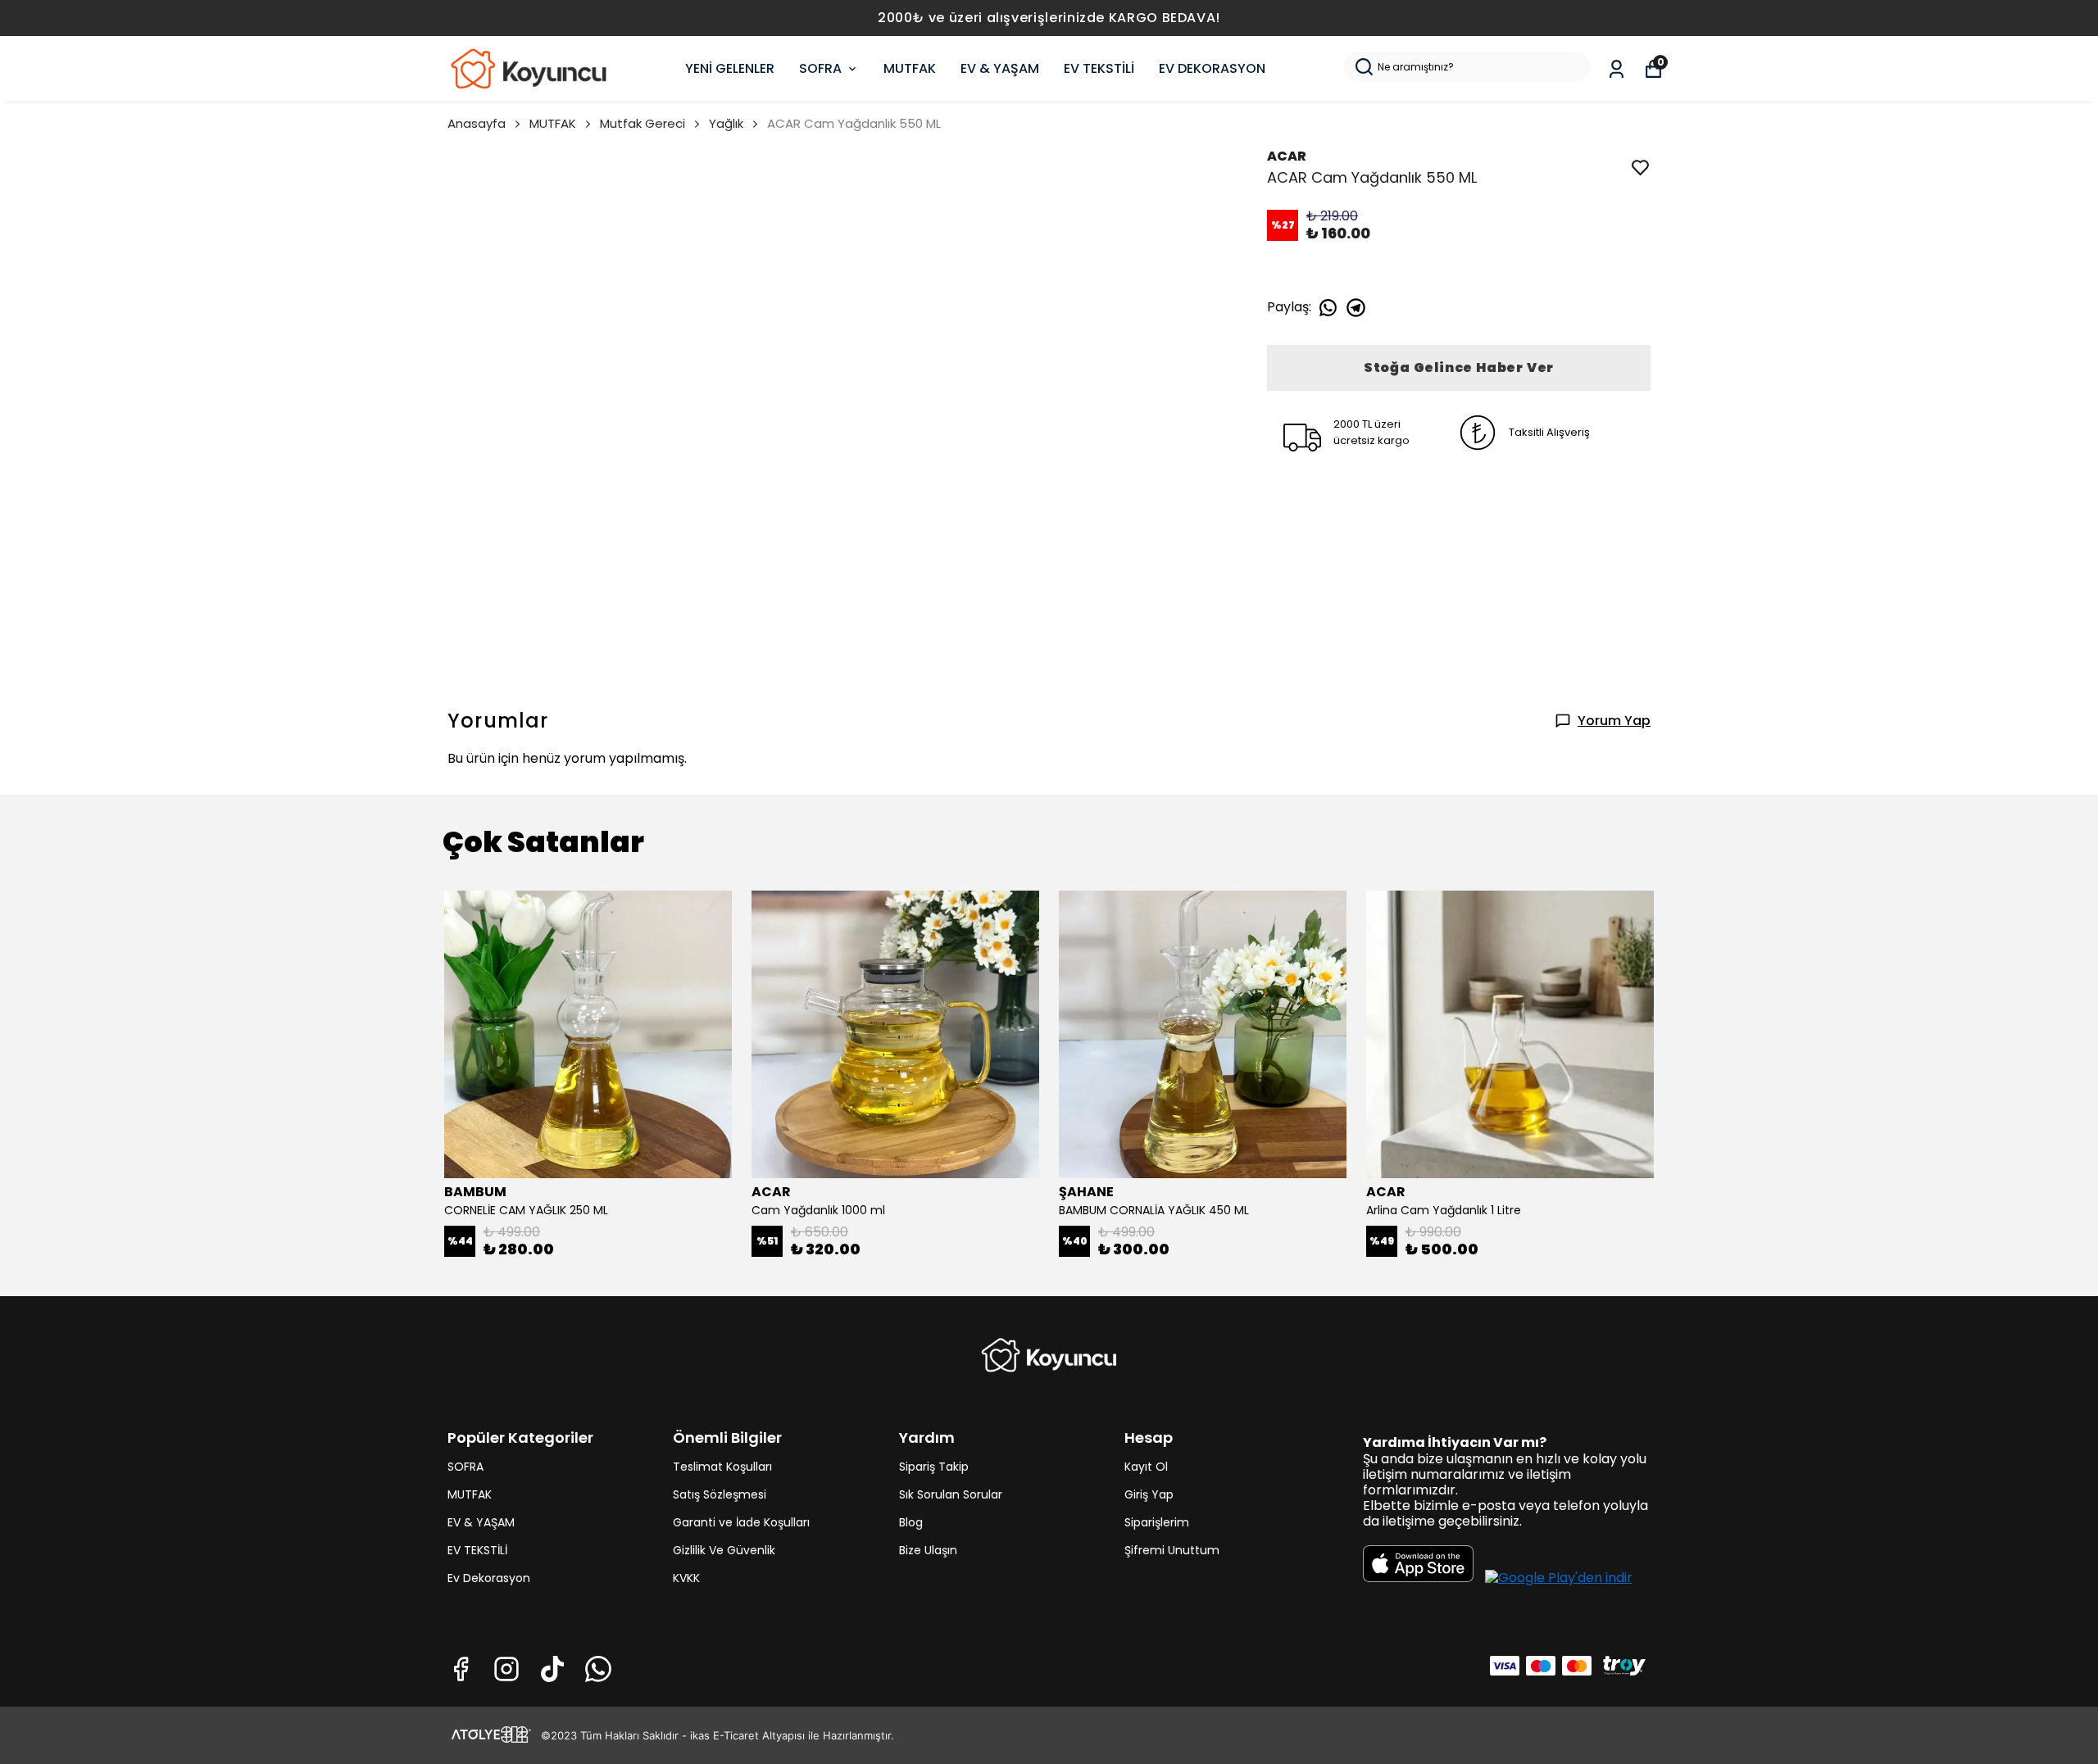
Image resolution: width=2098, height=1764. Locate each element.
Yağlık (726, 123)
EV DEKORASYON (1212, 68)
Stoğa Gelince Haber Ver (1459, 367)
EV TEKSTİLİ (1099, 68)
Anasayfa (477, 123)
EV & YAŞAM (1000, 68)
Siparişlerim (1157, 1522)
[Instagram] (506, 1669)
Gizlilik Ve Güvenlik (724, 1550)
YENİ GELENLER (730, 68)
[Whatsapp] (598, 1669)
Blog (911, 1522)
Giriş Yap (1149, 1494)
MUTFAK (910, 68)
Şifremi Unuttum (1172, 1550)
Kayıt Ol (1146, 1467)
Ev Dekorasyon (489, 1578)
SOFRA (820, 68)
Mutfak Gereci (643, 123)
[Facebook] (461, 1669)
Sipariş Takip (934, 1467)
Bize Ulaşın (928, 1550)
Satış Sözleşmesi (720, 1494)
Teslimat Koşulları (722, 1467)
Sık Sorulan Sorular (951, 1494)
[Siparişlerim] (1617, 69)
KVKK (686, 1578)
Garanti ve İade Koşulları (741, 1522)
